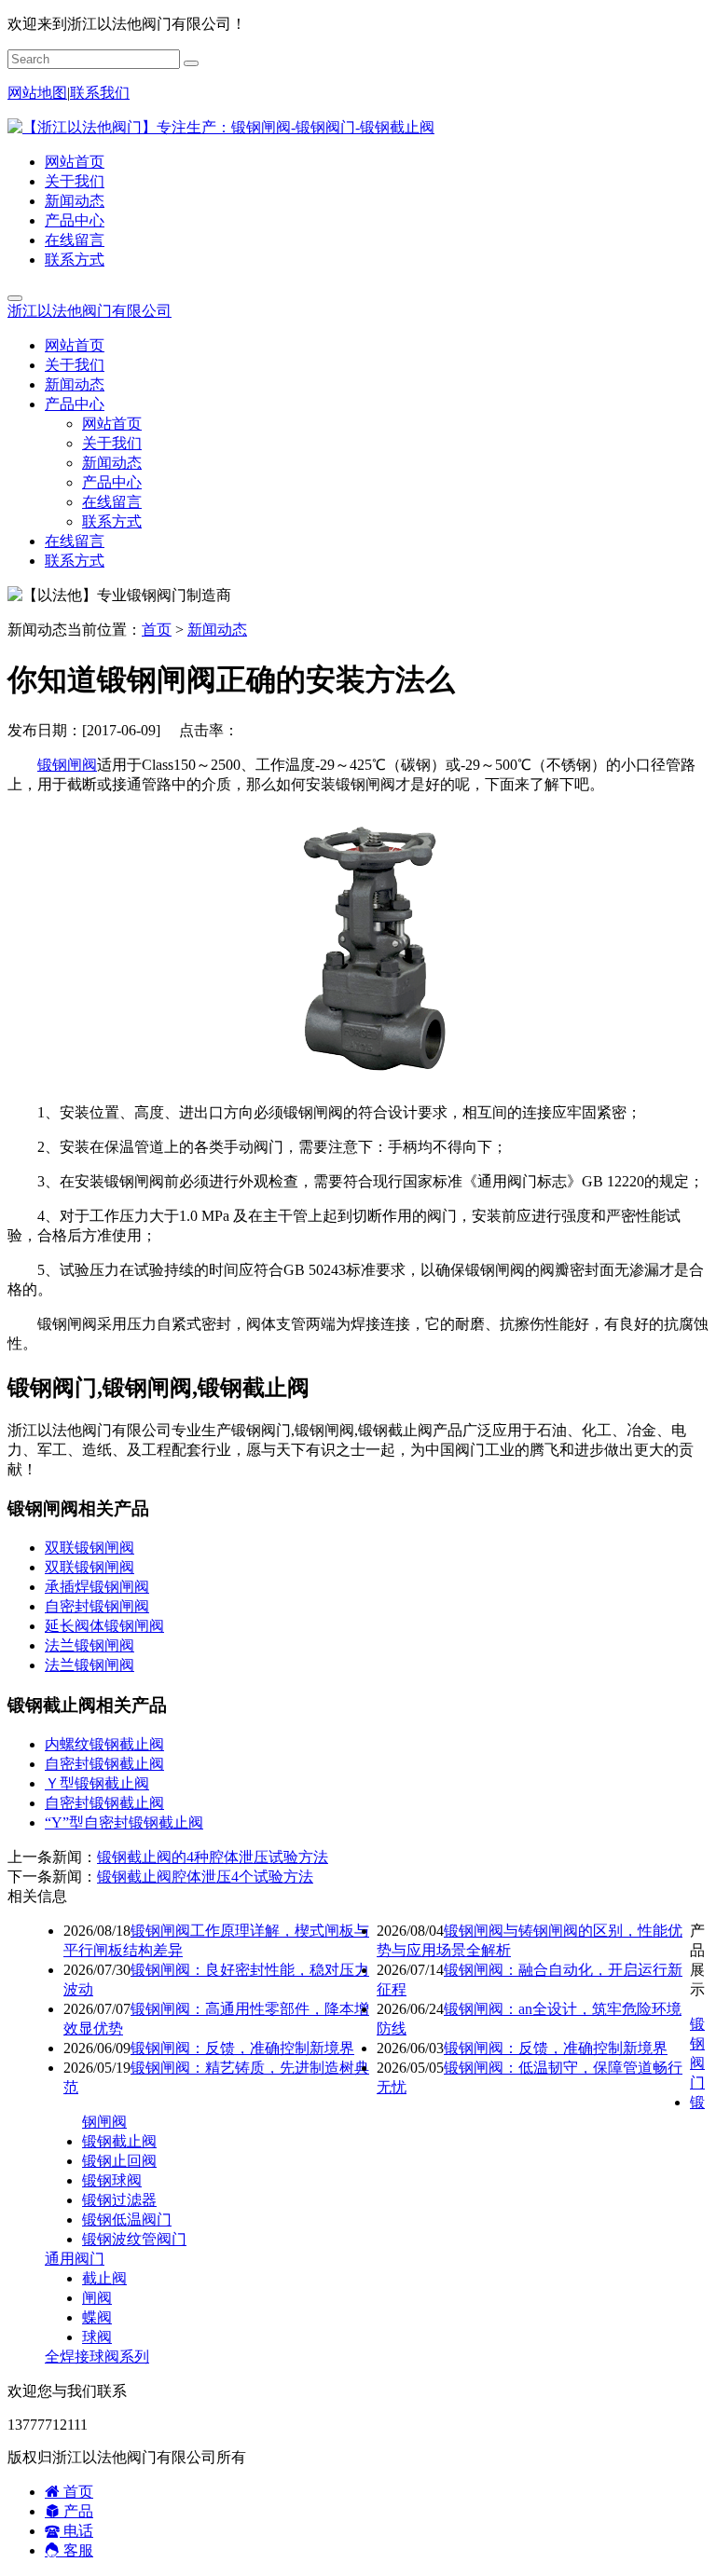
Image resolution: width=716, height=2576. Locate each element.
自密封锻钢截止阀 (104, 1764)
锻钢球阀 (112, 2180)
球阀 (97, 2337)
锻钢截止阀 (119, 2141)
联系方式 (75, 260)
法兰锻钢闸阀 (89, 1645)
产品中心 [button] (75, 404)
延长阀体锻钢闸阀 (104, 1626)
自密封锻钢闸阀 (97, 1606)
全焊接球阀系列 (97, 2357)
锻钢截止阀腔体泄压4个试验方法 (205, 1877)
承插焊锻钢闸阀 (97, 1587)
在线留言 (75, 240)
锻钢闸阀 (67, 765)
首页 (157, 630)
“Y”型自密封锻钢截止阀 (124, 1822)
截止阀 (104, 2278)
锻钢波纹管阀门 (134, 2239)
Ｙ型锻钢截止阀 (97, 1783)
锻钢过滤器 (119, 2200)
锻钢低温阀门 (127, 2220)
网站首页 (75, 162)
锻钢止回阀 (119, 2161)
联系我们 (100, 93)
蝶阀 (97, 2317)
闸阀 (97, 2298)
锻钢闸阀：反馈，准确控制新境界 (242, 2048)
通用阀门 (75, 2259)
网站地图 (37, 93)
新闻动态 (75, 201)
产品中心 (75, 220)
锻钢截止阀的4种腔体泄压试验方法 (213, 1857)
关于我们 (75, 181)
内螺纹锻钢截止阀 (104, 1744)
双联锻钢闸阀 (89, 1548)
